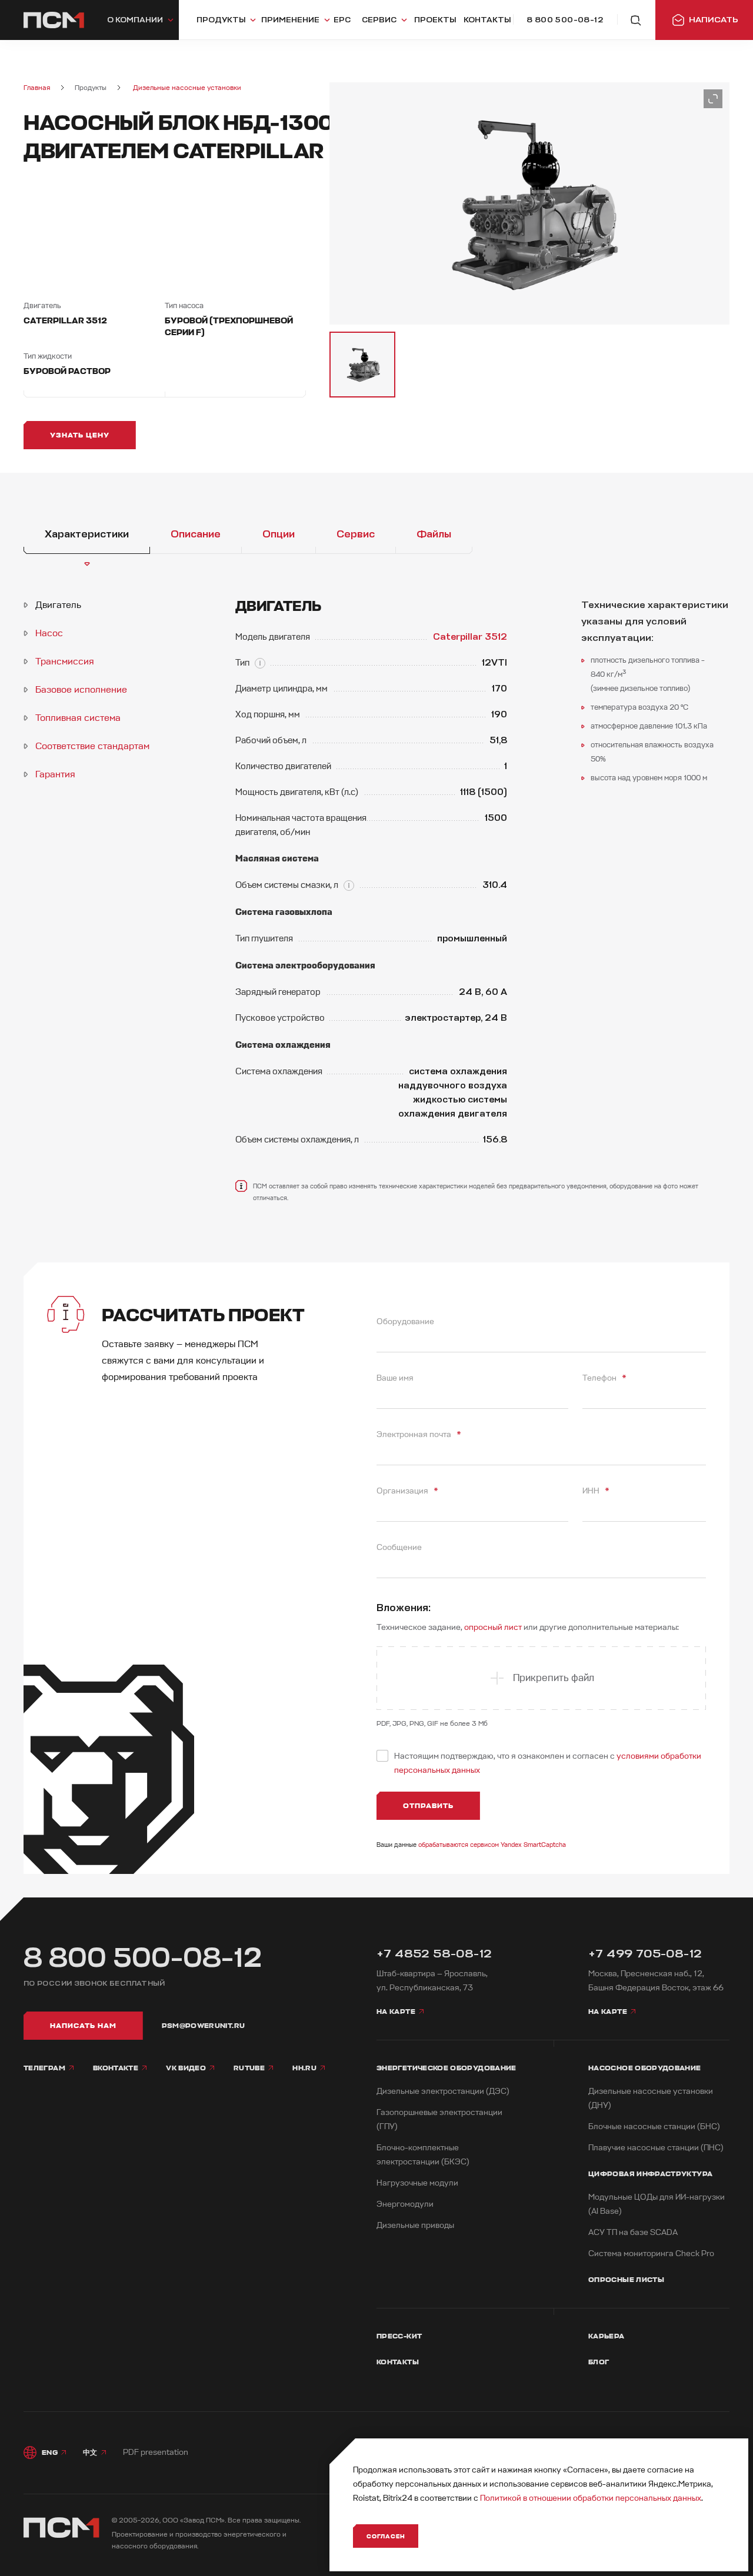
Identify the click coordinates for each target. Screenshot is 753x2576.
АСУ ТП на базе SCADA (633, 2232)
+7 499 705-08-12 (645, 1954)
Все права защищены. (264, 2520)
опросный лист (493, 1627)
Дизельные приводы (415, 2225)
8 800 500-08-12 (143, 1958)
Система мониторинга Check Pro (651, 2253)
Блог (599, 2362)
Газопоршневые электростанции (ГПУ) (439, 2119)
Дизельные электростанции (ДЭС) (443, 2091)
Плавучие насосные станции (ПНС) (656, 2148)
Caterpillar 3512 (470, 637)
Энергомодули (405, 2204)
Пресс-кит (399, 2336)
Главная (37, 88)
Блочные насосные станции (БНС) (654, 2126)
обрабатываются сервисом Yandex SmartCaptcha (492, 1845)
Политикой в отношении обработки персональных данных (591, 2498)
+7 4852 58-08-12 (434, 1954)
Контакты (398, 2362)
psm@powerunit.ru (204, 2026)
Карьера (607, 2336)
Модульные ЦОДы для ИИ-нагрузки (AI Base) (657, 2204)
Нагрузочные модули (417, 2183)
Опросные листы (626, 2280)
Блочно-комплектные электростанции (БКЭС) (423, 2155)
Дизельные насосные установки (187, 88)
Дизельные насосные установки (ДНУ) (651, 2098)
